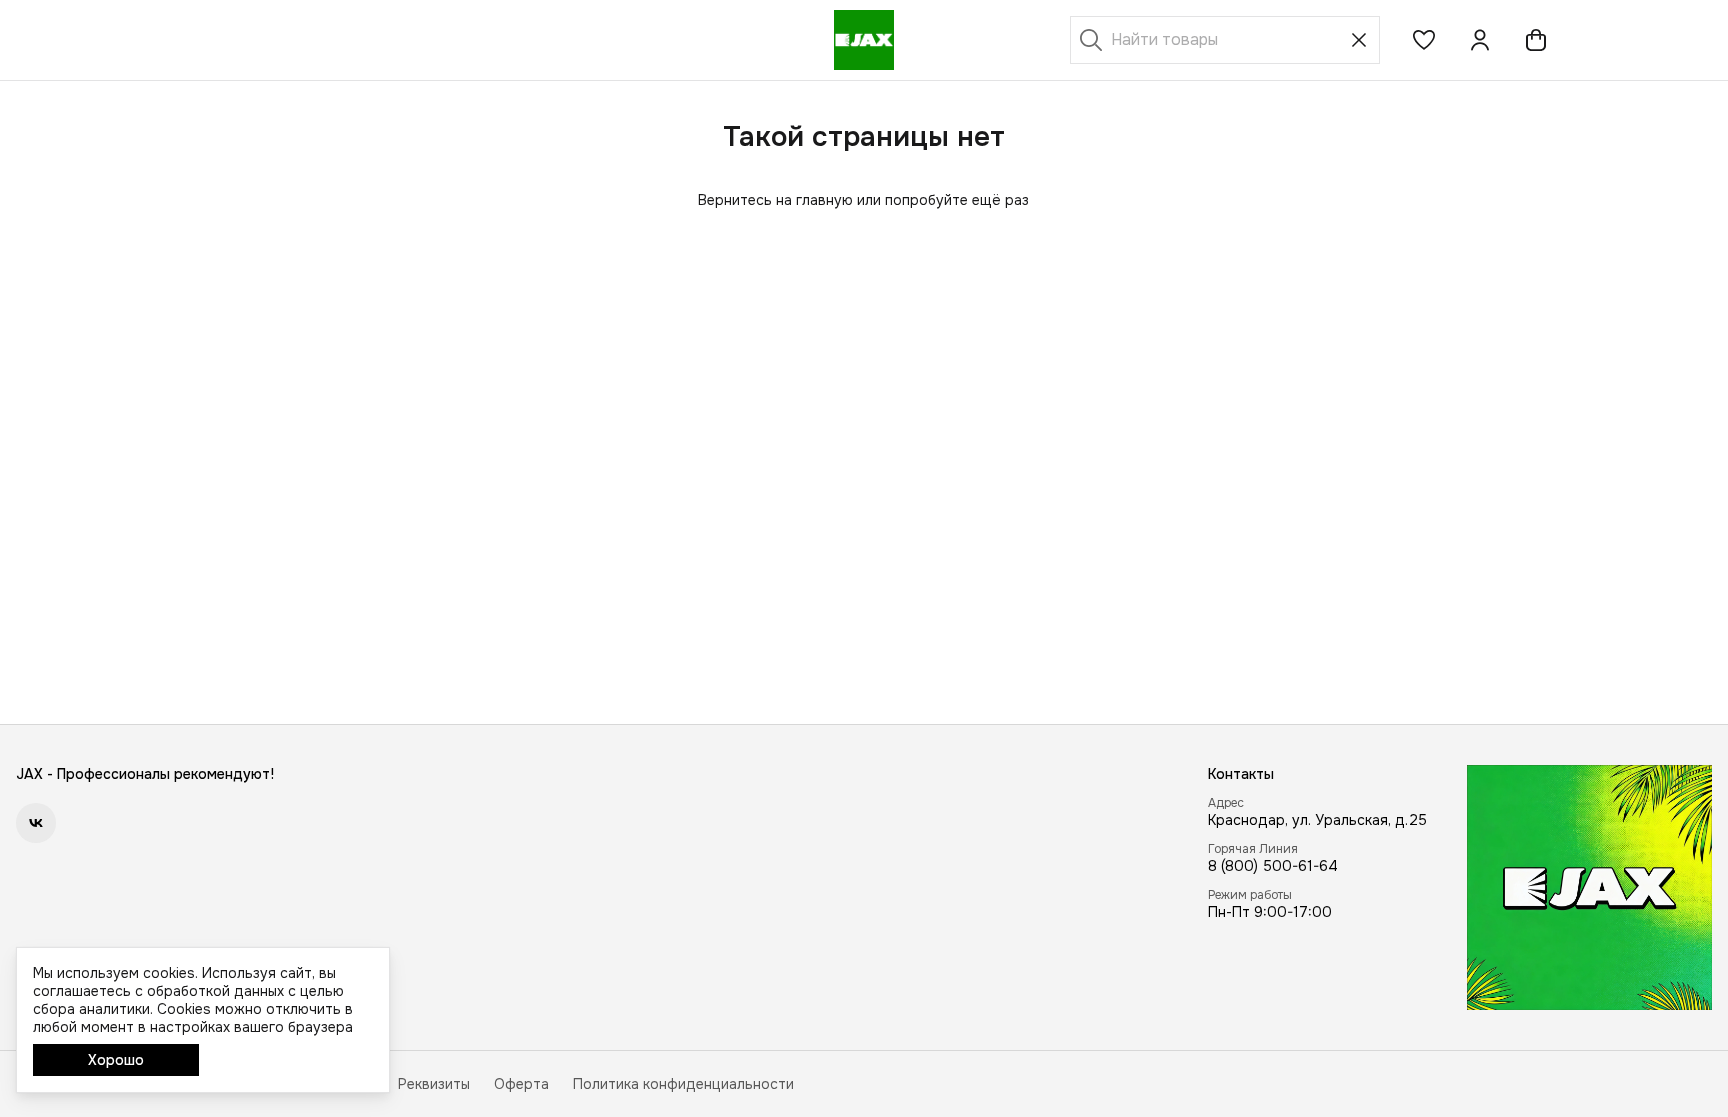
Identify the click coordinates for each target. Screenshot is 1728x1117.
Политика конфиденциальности (683, 1084)
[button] (1424, 40)
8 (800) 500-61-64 (1273, 866)
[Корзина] (1536, 40)
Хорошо (116, 1060)
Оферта (521, 1084)
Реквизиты (434, 1084)
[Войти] (1480, 40)
